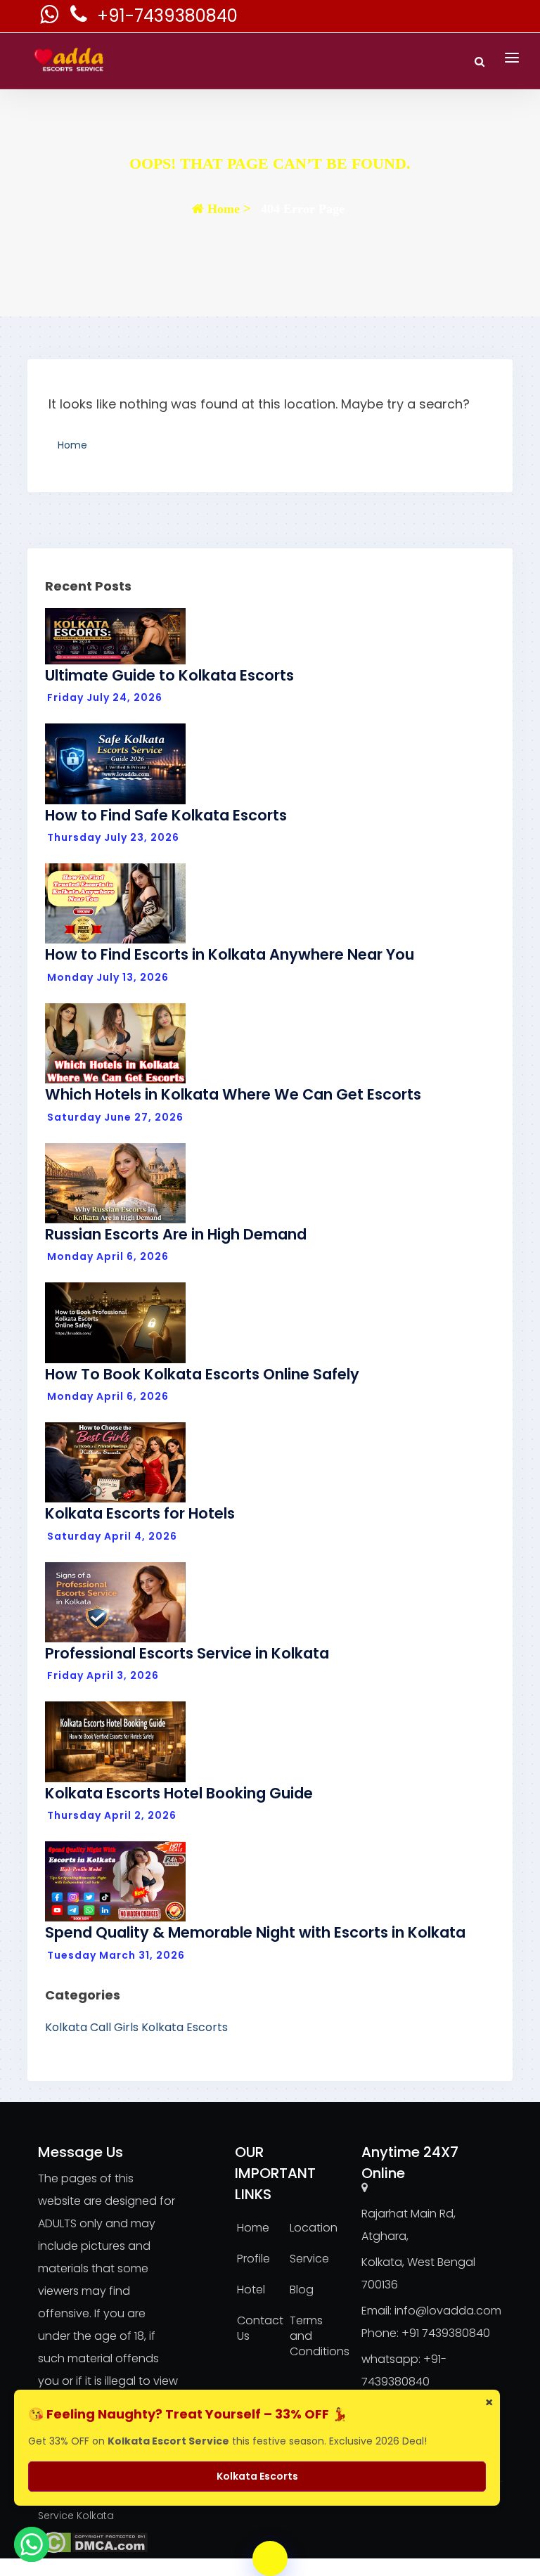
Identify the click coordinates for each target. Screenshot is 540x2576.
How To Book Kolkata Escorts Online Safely (202, 1374)
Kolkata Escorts (185, 2027)
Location (314, 2228)
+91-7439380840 (167, 16)
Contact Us (260, 2328)
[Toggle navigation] (512, 58)
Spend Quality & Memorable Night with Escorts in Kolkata (255, 1932)
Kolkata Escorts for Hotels (140, 1513)
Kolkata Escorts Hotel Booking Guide (179, 1793)
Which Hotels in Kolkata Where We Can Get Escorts (233, 1094)
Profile (253, 2259)
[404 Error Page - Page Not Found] (270, 2558)
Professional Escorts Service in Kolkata (187, 1653)
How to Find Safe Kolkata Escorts (166, 815)
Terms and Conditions (314, 2336)
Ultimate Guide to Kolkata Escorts (169, 675)
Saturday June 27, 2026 (115, 1117)
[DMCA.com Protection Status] (93, 2542)
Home (72, 445)
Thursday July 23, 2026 (113, 837)
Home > (227, 209)
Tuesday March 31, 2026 (116, 1955)
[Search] (480, 62)
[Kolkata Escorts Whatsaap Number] (51, 18)
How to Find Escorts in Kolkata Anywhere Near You (230, 954)
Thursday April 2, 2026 (112, 1815)
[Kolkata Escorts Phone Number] (80, 18)
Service (309, 2259)
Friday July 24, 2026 (105, 697)
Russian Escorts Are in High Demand (176, 1234)
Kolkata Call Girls (92, 2027)
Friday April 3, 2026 (103, 1675)
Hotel (251, 2290)
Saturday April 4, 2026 (112, 1536)
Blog (302, 2290)
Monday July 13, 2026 (108, 977)
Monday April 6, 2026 (108, 1256)
